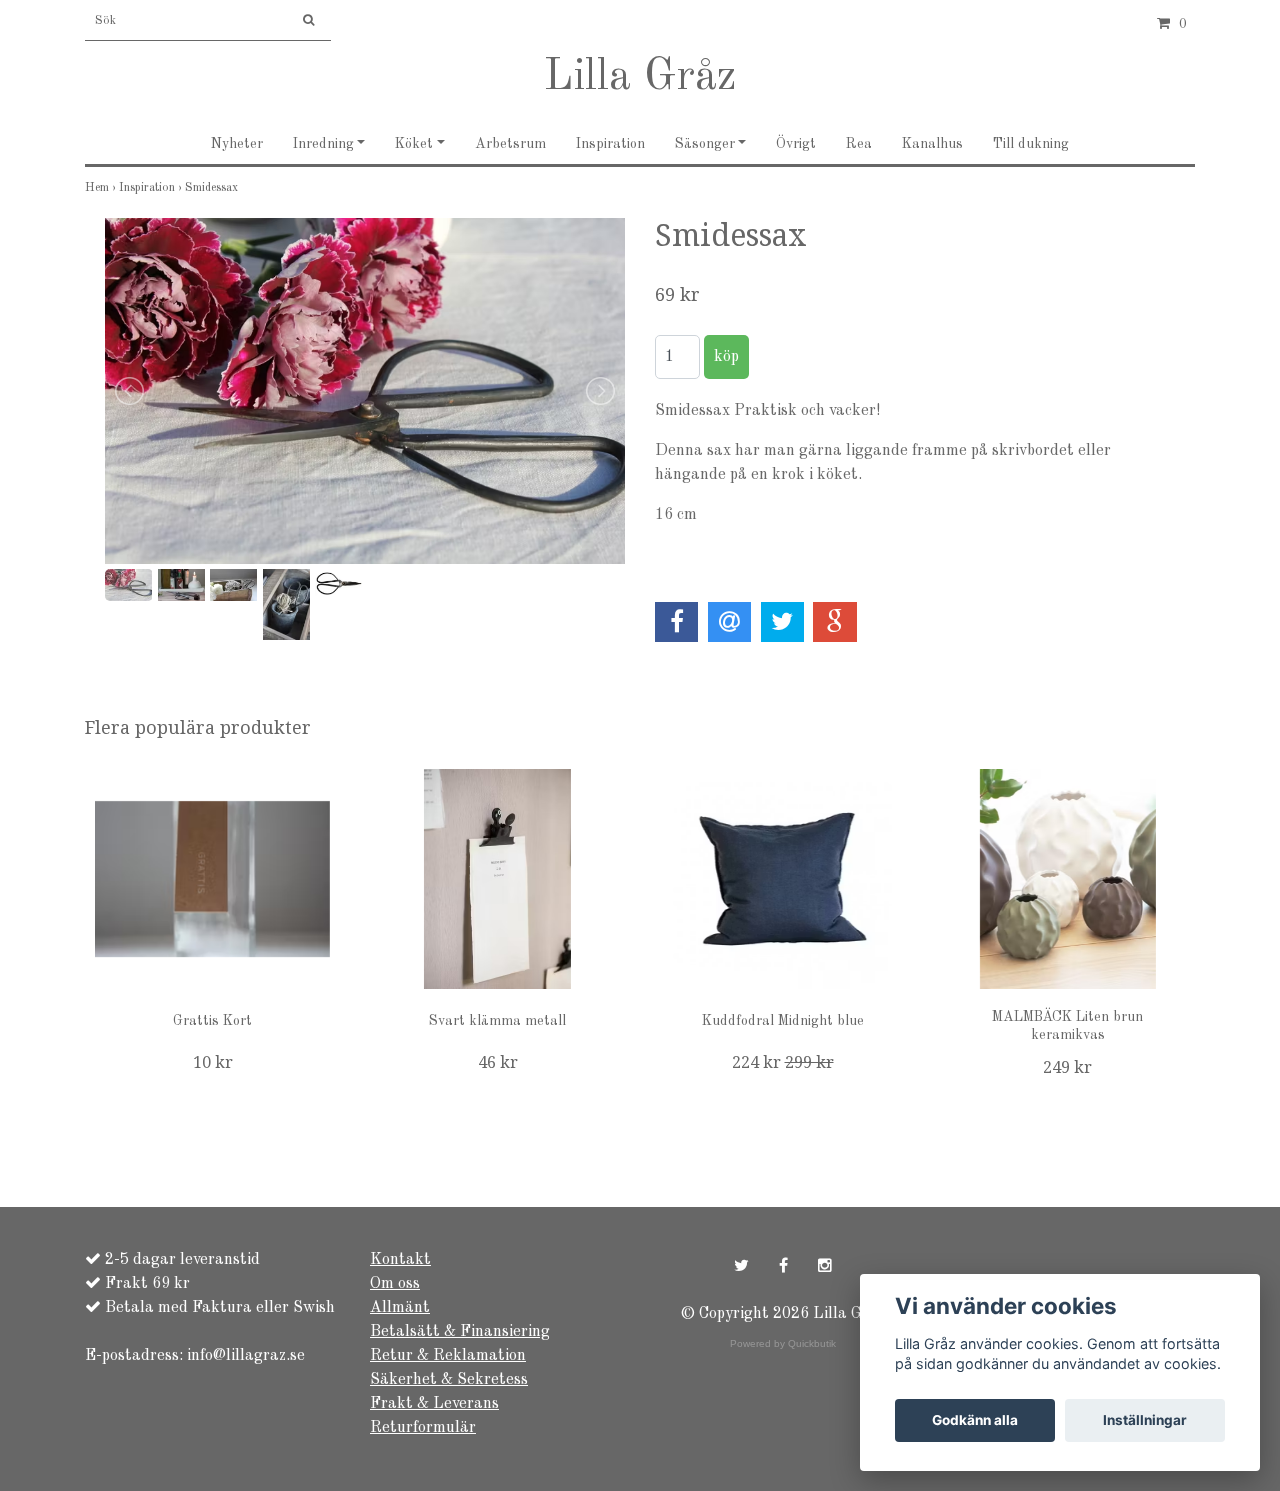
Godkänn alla (975, 1420)
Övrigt (796, 144)
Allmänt (400, 1308)
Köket (414, 144)
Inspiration (610, 144)
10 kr (213, 1062)
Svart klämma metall (497, 1021)
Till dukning (1031, 144)
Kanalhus (932, 144)
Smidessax (213, 188)
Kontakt (400, 1260)
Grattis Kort (212, 1021)
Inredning (323, 144)
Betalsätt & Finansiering (460, 1332)
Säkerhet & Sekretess (449, 1380)
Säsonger (705, 144)
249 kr (1067, 1067)
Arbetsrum (510, 144)
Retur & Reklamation (448, 1356)
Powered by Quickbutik (783, 1343)
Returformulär (423, 1428)
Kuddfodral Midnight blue (783, 1021)
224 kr (783, 1062)
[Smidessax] (365, 391)
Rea (859, 144)
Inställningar (1145, 1420)
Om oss (395, 1284)
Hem (102, 188)
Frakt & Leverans (434, 1404)
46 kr (498, 1062)
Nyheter (237, 144)
